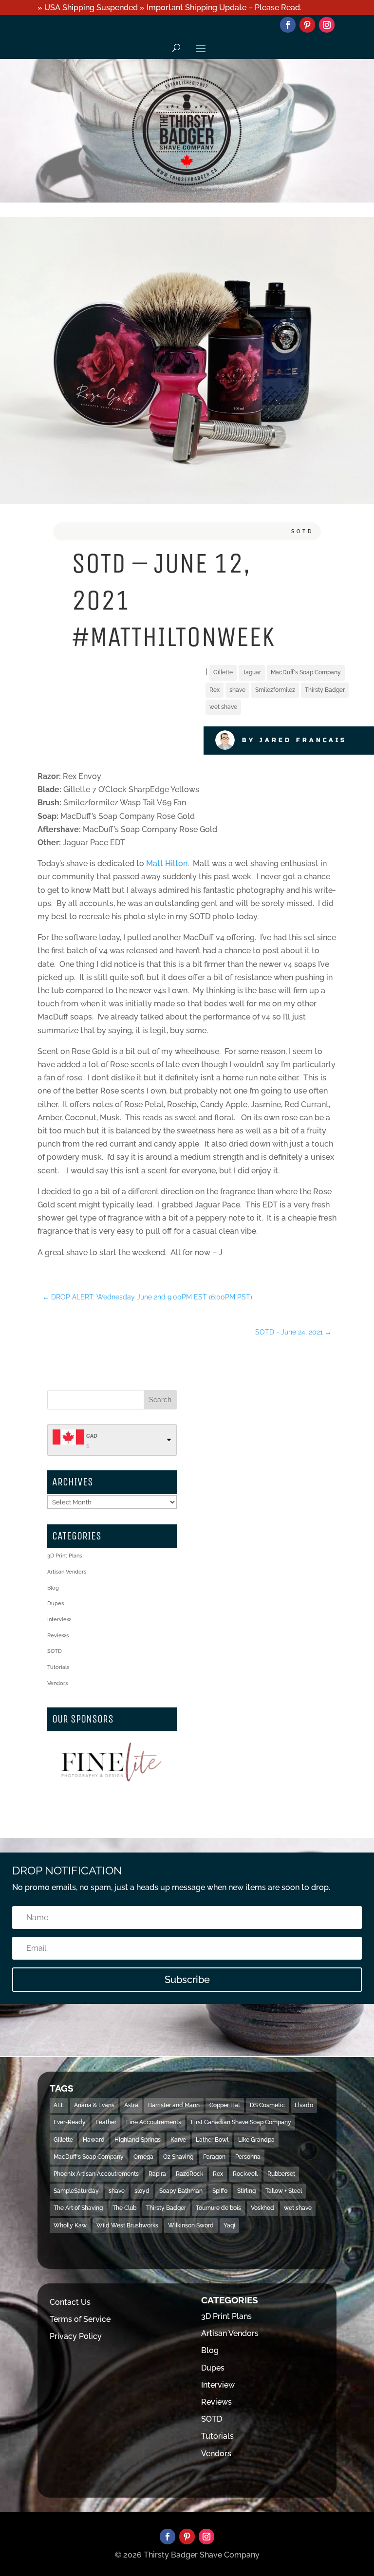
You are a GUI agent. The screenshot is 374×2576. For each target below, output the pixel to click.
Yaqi (229, 2225)
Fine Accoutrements (154, 2122)
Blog (53, 1588)
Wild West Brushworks (127, 2225)
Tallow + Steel (284, 2191)
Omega (143, 2157)
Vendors (57, 1683)
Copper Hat (225, 2105)
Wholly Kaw (70, 2225)
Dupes (56, 1603)
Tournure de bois (218, 2208)
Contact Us (70, 2302)
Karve (178, 2140)
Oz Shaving (178, 2157)
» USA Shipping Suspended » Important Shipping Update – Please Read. (169, 8)
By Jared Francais (294, 740)
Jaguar (252, 672)
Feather (106, 2122)
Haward (94, 2140)
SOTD (302, 531)
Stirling (246, 2191)
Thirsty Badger (325, 690)
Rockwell (245, 2174)
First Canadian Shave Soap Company (241, 2122)
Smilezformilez (275, 690)
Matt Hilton (167, 863)
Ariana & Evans (94, 2105)
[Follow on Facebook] (288, 25)
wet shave (223, 707)
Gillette (223, 672)
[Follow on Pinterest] (307, 25)
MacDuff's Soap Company (306, 672)
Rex (215, 690)
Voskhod (262, 2208)
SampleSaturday (76, 2191)
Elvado (304, 2105)
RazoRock (189, 2174)
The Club (124, 2208)
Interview (59, 1620)
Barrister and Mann (174, 2105)
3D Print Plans (65, 1556)
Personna (248, 2157)
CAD (92, 1436)
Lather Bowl (212, 2140)
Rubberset (281, 2174)
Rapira (157, 2174)
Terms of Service (80, 2319)
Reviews (58, 1636)
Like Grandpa (256, 2140)
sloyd (142, 2191)
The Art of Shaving (78, 2208)
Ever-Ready (70, 2122)
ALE (59, 2105)
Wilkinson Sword (191, 2225)
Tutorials (58, 1667)
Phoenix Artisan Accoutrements (96, 2174)
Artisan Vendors (67, 1572)
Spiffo (220, 2191)
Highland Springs (138, 2140)
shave (237, 690)
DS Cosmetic (267, 2105)
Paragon (214, 2157)
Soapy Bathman (181, 2191)
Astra (131, 2105)
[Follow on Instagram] (327, 25)
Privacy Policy (76, 2336)
